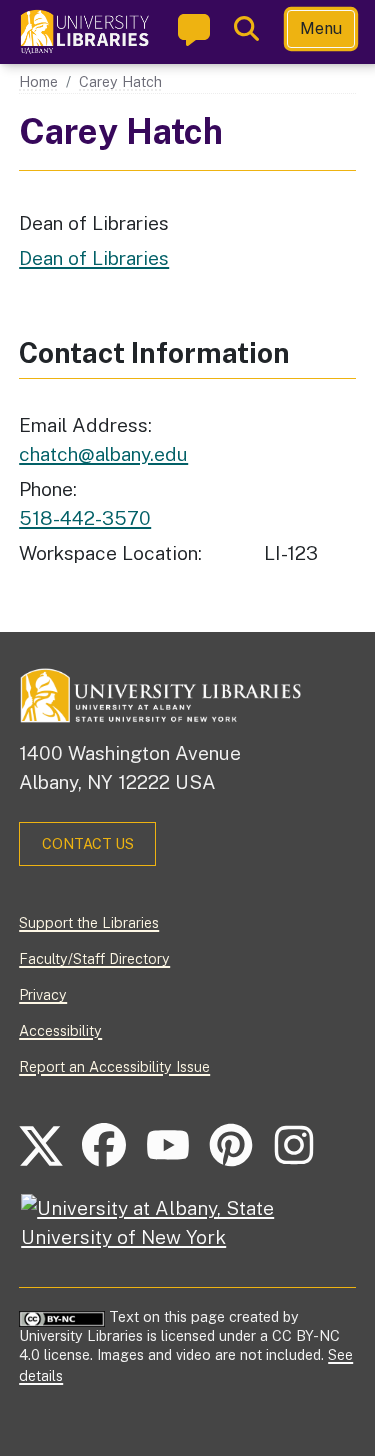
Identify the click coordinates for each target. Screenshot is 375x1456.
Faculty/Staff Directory (94, 958)
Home (38, 81)
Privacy (43, 994)
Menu (321, 28)
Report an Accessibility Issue (114, 1066)
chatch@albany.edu (103, 454)
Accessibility (60, 1030)
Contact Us (88, 843)
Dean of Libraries (94, 258)
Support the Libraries (89, 922)
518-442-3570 (85, 518)
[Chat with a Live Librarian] (194, 29)
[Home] (85, 32)
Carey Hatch (120, 81)
